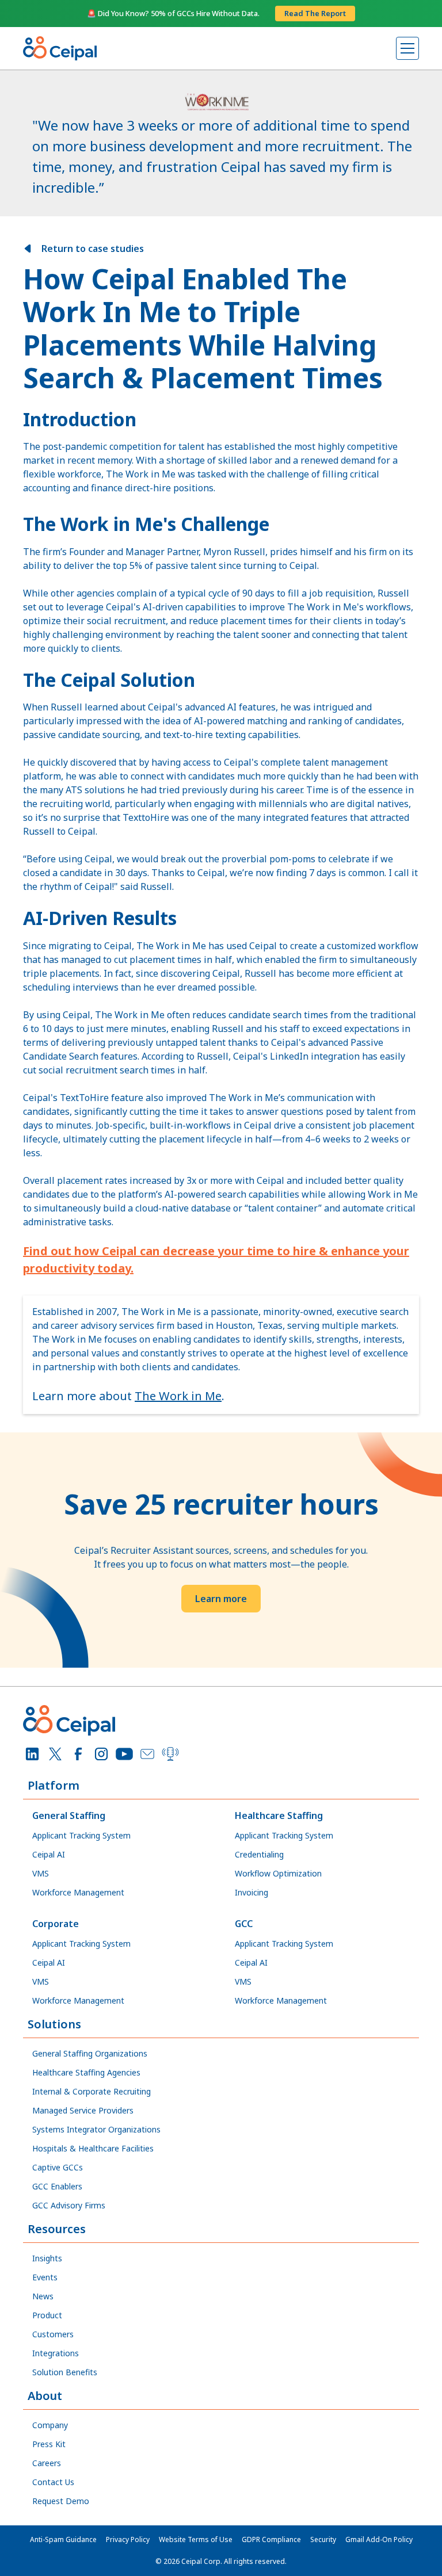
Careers (47, 2463)
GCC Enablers (57, 2186)
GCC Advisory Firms (69, 2205)
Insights (47, 2258)
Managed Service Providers (83, 2110)
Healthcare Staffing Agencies (86, 2072)
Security (323, 2539)
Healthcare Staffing (279, 1816)
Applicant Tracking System (81, 1835)
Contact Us (53, 2482)
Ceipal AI (49, 1854)
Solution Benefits (65, 2372)
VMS (41, 1873)
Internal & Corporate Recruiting (92, 2091)
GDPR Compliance (271, 2539)
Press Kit (49, 2444)
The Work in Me (178, 1396)
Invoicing (252, 1892)
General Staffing (69, 1816)
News (43, 2296)
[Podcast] (170, 1754)
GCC (244, 1924)
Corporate (56, 1924)
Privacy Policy (128, 2539)
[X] (55, 1754)
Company (50, 2425)
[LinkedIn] (32, 1754)
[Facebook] (78, 1754)
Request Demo (61, 2501)
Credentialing (259, 1854)
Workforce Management (78, 1892)
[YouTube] (124, 1754)
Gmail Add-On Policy (379, 2539)
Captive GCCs (58, 2167)
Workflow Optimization (278, 1873)
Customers (53, 2334)
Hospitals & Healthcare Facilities (93, 2148)
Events (45, 2277)
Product (47, 2315)
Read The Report (315, 13)
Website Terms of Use (196, 2539)
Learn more (221, 1599)
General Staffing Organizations (90, 2053)
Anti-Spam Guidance (63, 2539)
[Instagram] (101, 1754)
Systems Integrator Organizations (96, 2129)
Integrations (56, 2353)
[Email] (147, 1754)
